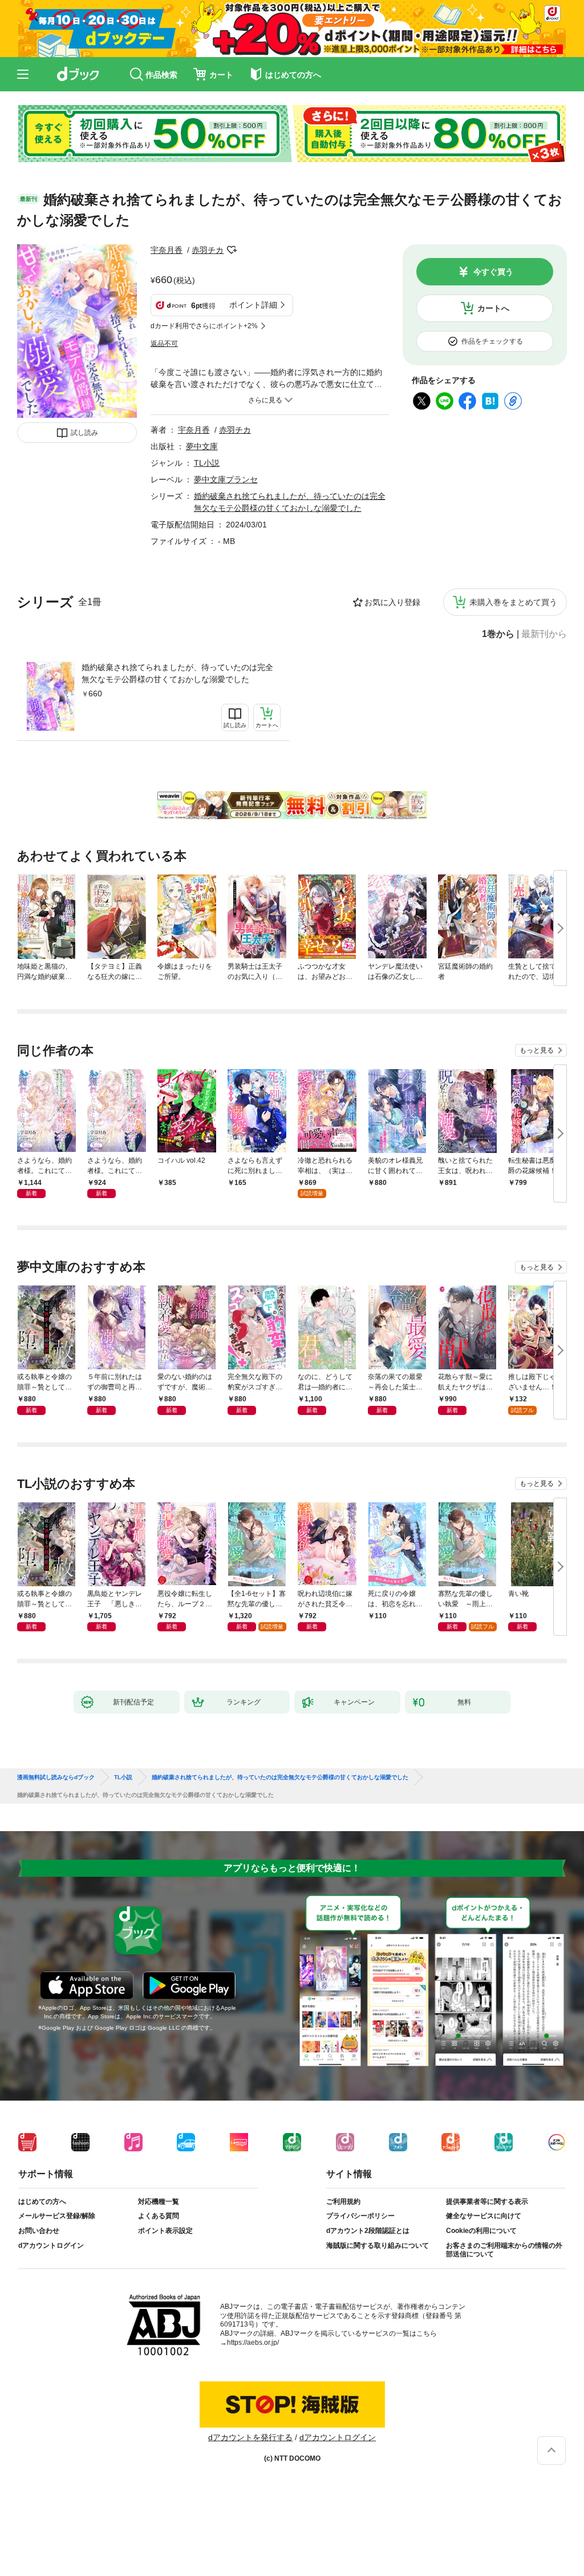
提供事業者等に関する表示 (487, 2202)
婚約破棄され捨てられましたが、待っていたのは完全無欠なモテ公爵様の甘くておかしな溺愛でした (177, 673)
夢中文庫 (202, 446)
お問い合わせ (39, 2231)
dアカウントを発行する (250, 2437)
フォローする (232, 250)
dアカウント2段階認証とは (368, 2231)
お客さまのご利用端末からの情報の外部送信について (504, 2250)
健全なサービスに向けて (484, 2216)
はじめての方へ (42, 2202)
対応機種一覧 (159, 2202)
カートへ (493, 308)
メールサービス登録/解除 (57, 2216)
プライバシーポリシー (360, 2216)
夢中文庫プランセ (226, 479)
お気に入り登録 (392, 602)
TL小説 (207, 463)
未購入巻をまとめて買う (513, 602)
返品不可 (164, 344)
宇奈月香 (167, 250)
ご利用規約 (343, 2202)
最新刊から (544, 634)
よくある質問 (159, 2216)
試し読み (84, 433)
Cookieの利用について (481, 2231)
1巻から (498, 634)
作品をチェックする (492, 341)
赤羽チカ (208, 250)
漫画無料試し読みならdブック (56, 1777)
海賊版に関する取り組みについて (378, 2246)
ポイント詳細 (253, 305)
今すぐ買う (493, 272)
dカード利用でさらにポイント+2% (204, 326)
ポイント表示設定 (165, 2231)
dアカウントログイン (51, 2246)
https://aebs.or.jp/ (253, 2343)
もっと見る (537, 1050)
